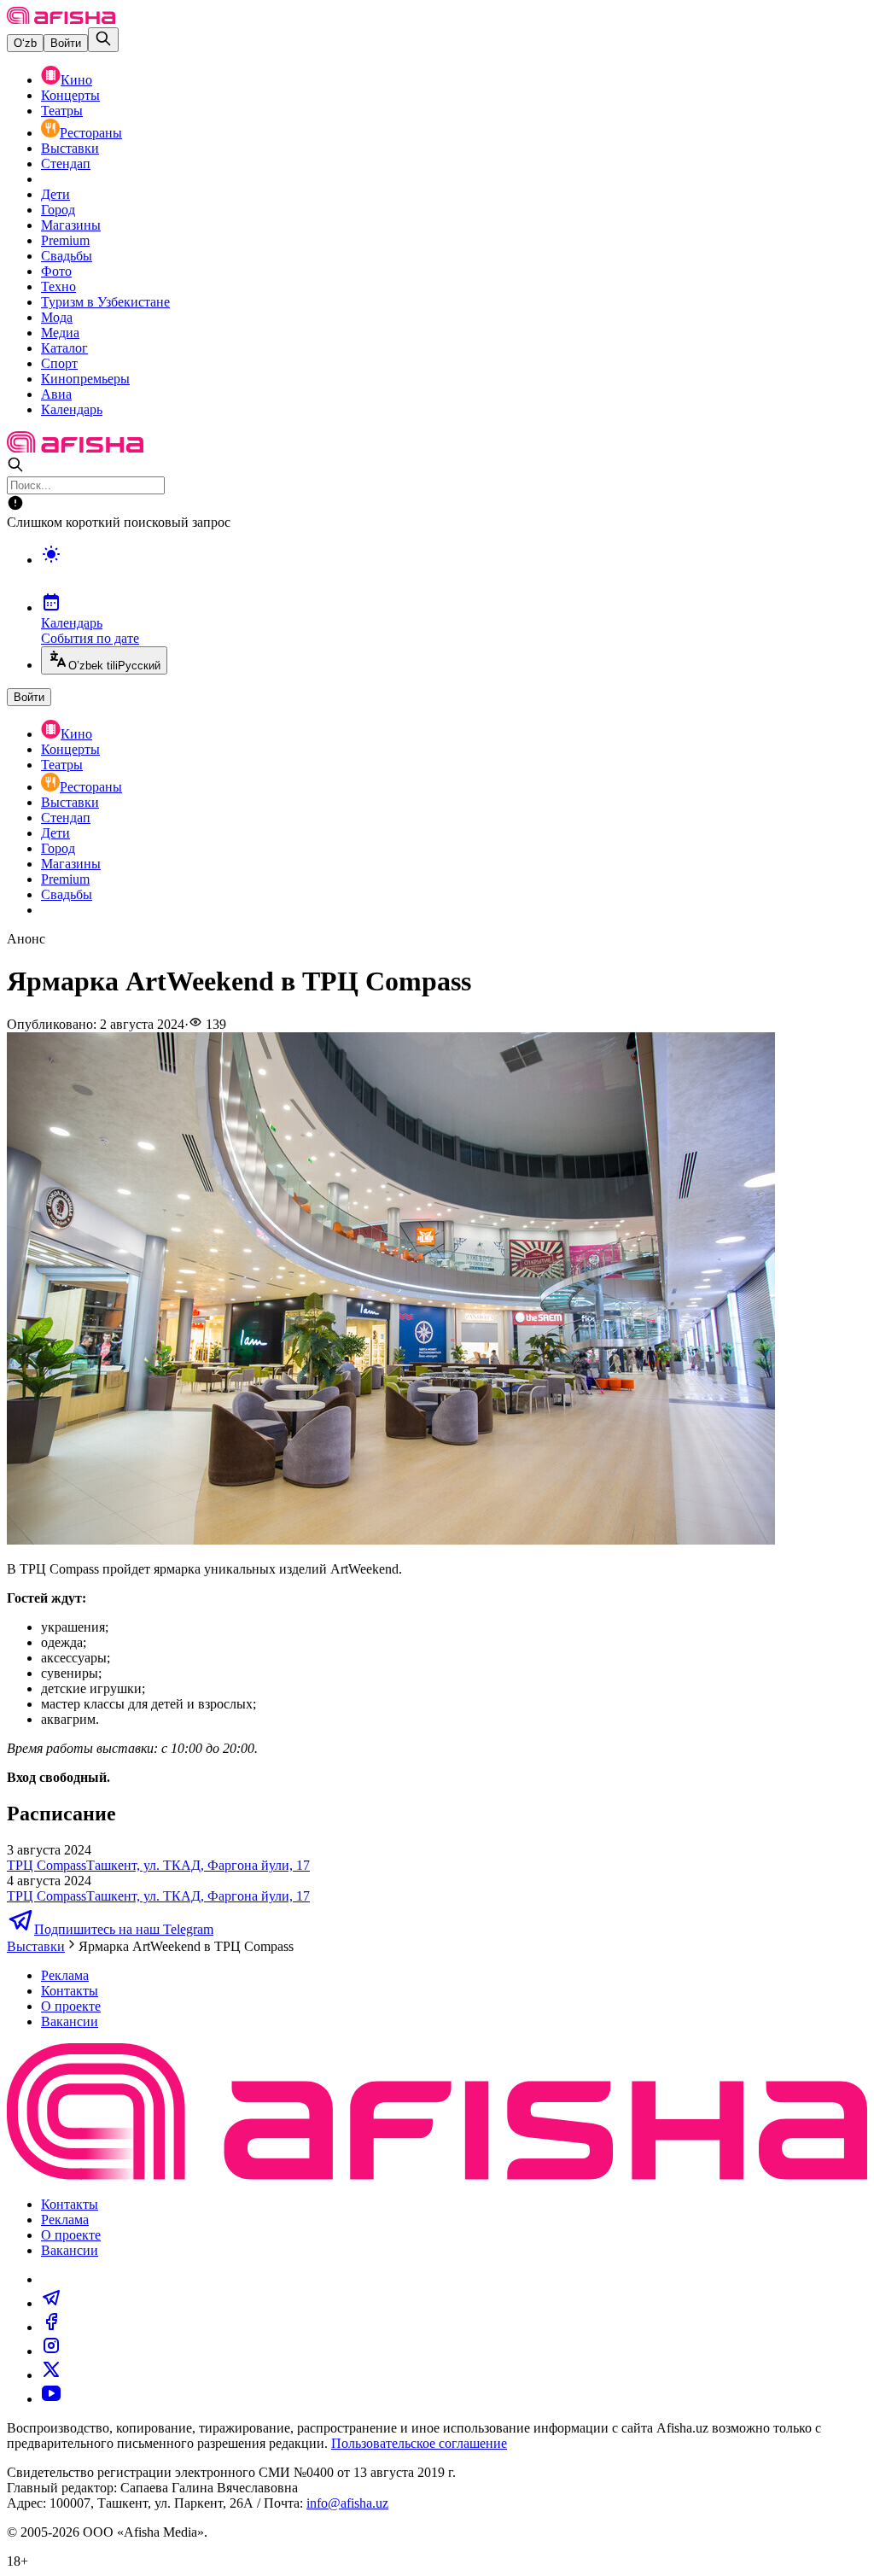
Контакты (70, 1991)
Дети (55, 194)
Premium (65, 240)
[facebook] (51, 2327)
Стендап (66, 164)
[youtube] (51, 2399)
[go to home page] (61, 19)
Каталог (64, 348)
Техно (58, 286)
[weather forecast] (454, 572)
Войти (66, 43)
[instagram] (51, 2351)
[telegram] (51, 2303)
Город (58, 210)
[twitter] (51, 2375)
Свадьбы (67, 256)
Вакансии (70, 2021)
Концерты (70, 95)
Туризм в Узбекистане (105, 302)
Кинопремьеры (85, 379)
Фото (56, 271)
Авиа (56, 394)
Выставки (70, 148)
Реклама (65, 1975)
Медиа (60, 333)
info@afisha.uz (347, 2503)
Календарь (72, 409)
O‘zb (25, 43)
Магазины (71, 225)
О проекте (71, 2006)
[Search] (103, 40)
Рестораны (91, 133)
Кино (76, 80)
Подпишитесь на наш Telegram (124, 1929)
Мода (57, 317)
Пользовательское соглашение (419, 2443)
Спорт (59, 363)
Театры (62, 111)
